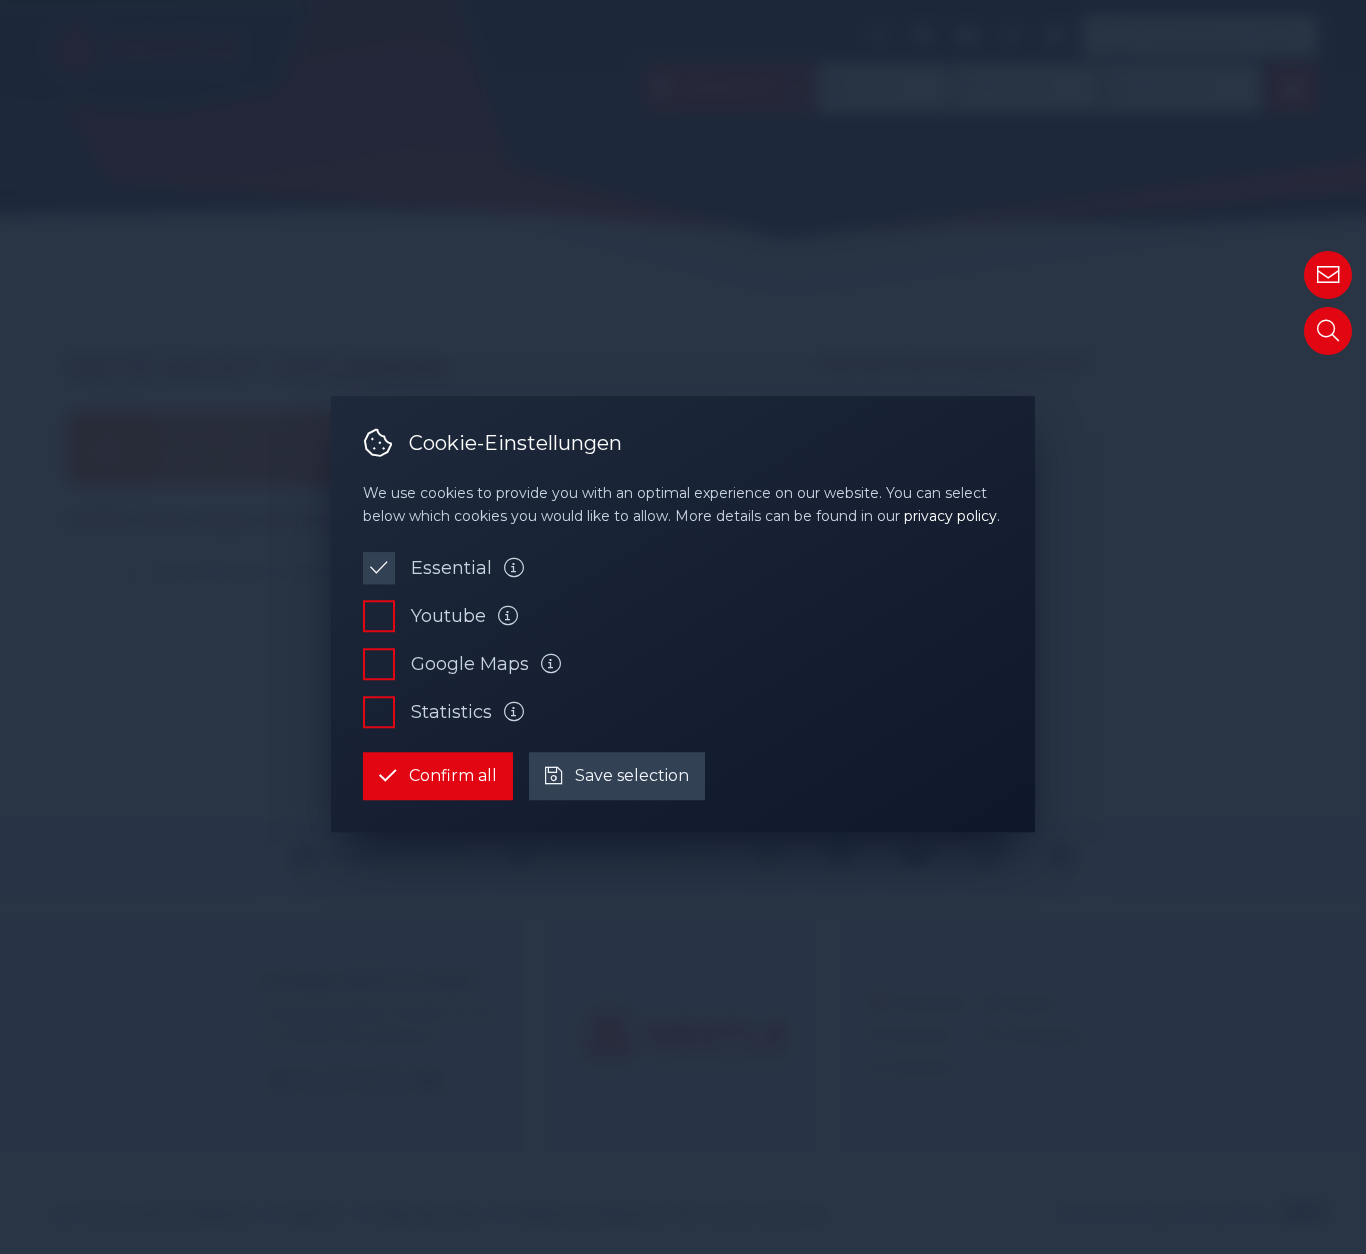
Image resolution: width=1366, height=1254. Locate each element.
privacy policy (950, 516)
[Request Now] (1328, 275)
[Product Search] (1328, 331)
